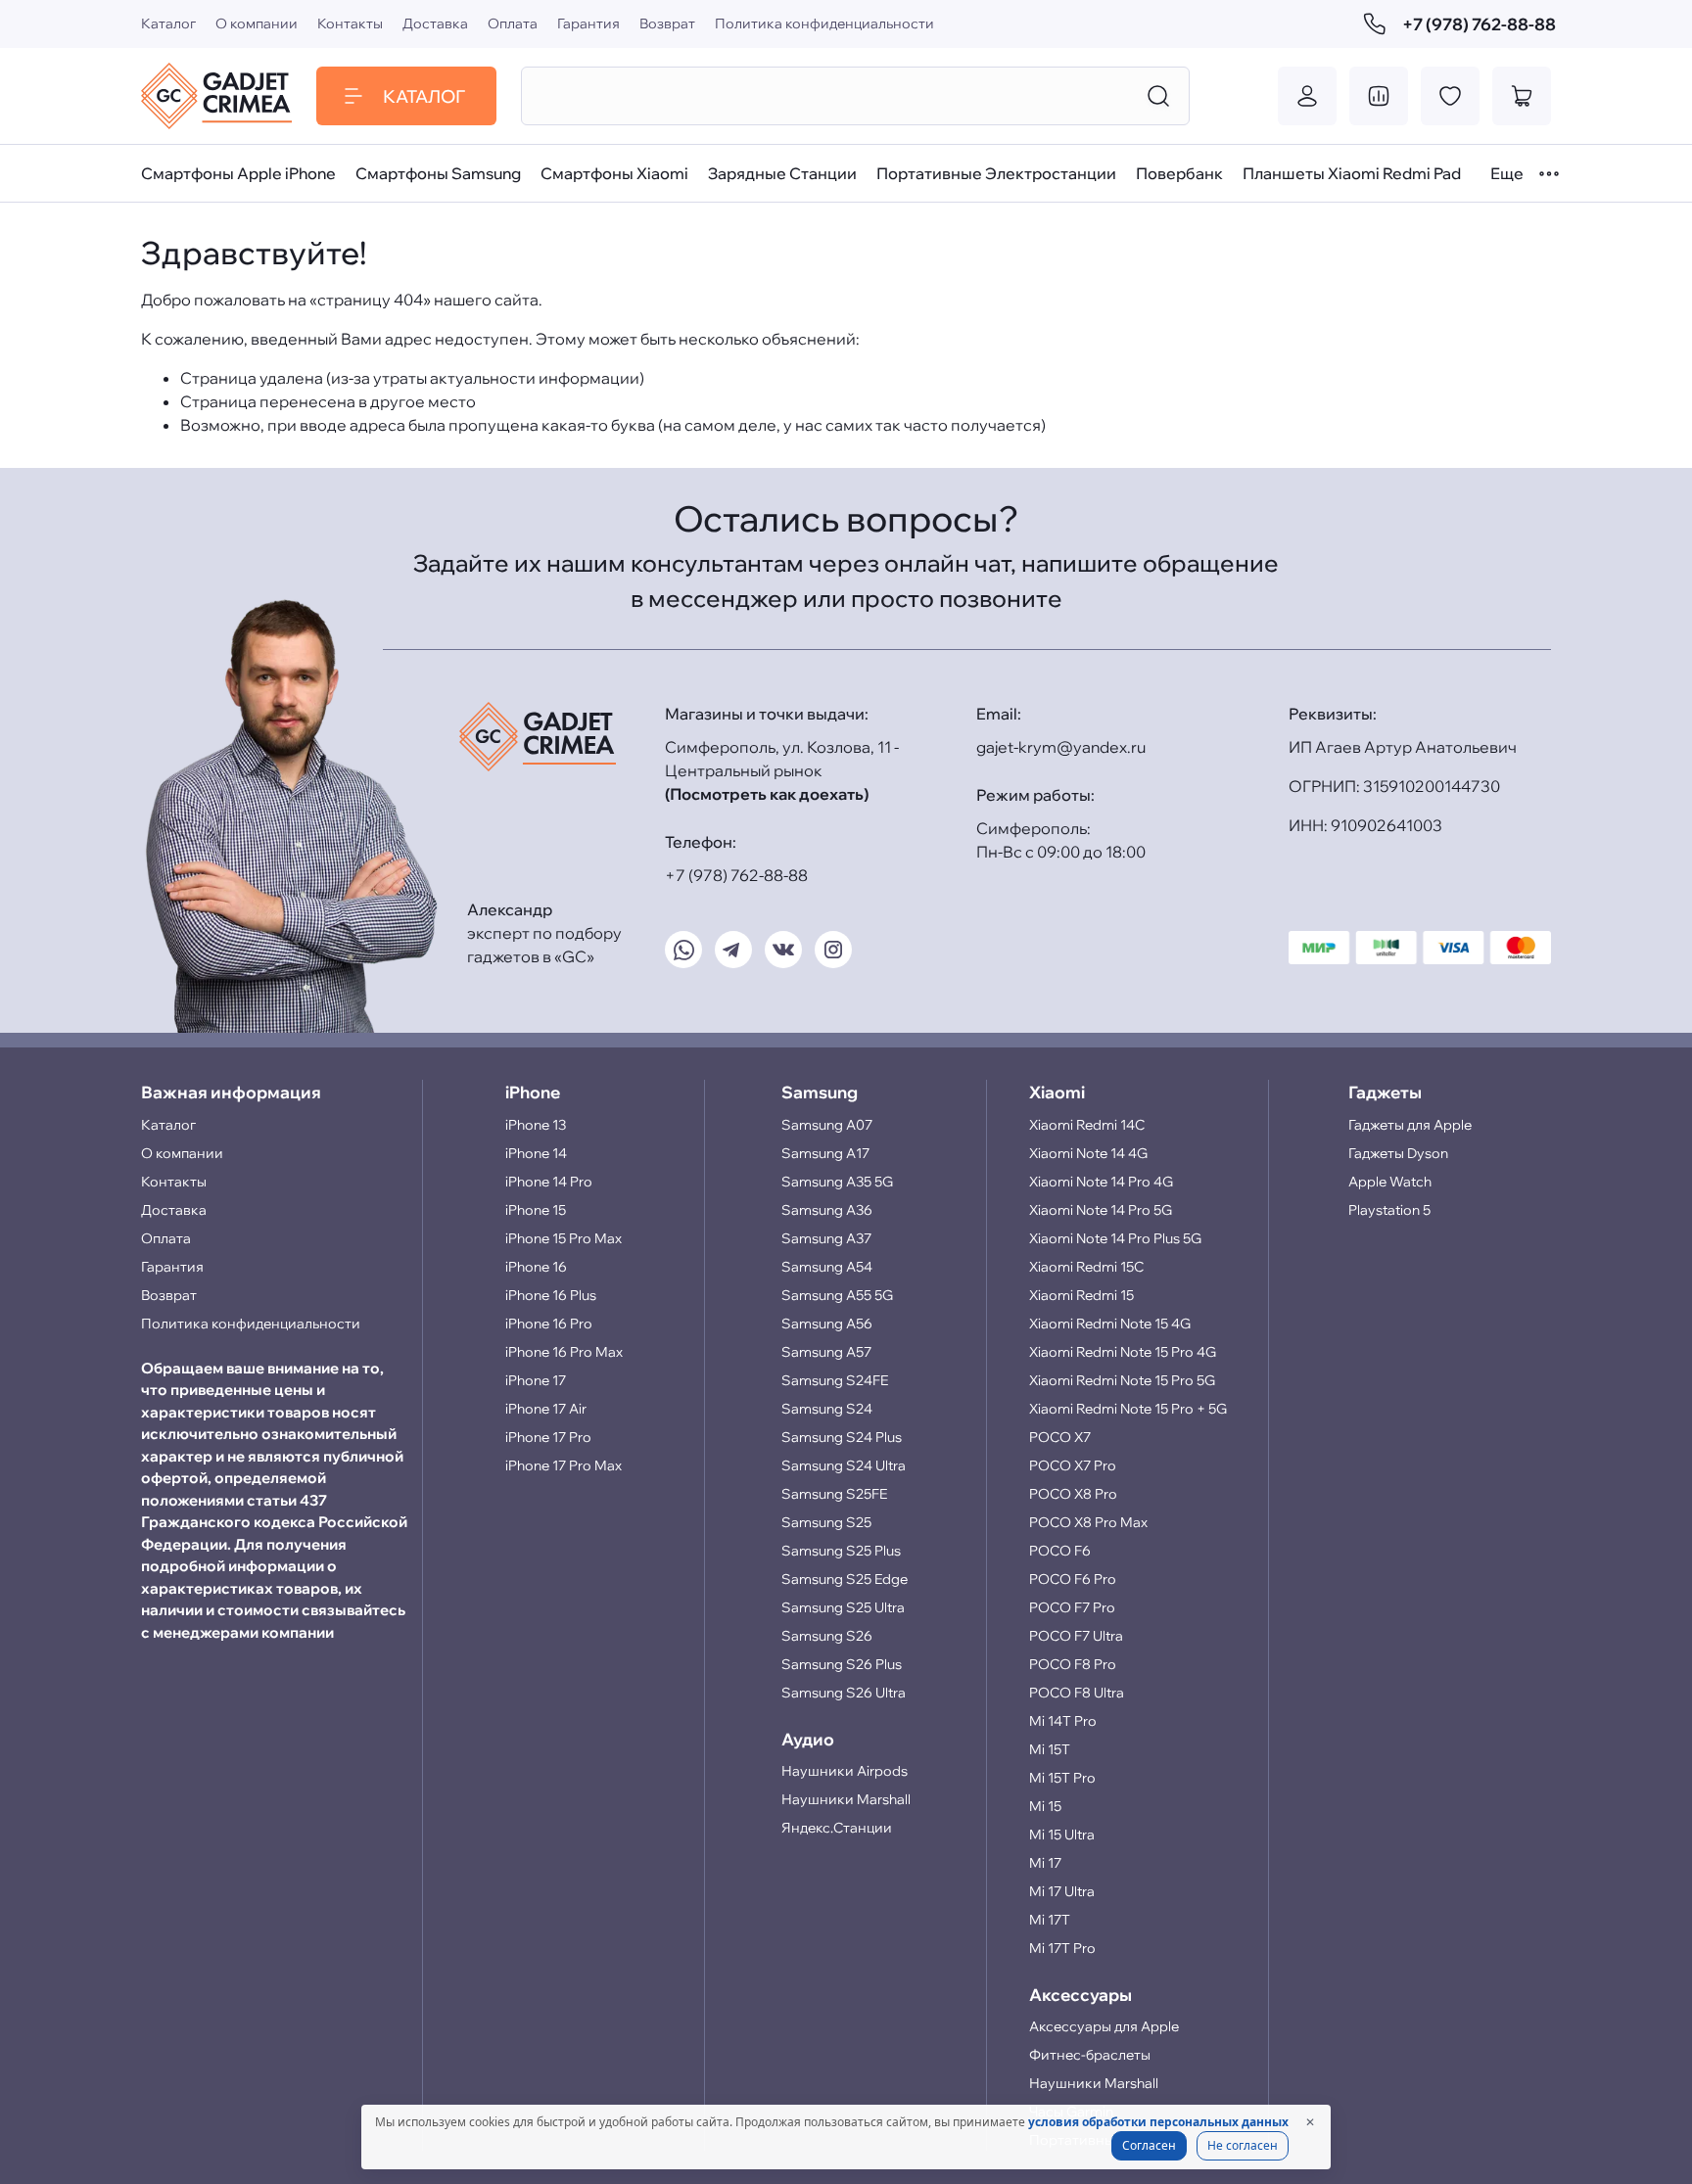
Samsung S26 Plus (842, 1664)
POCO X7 (1060, 1437)
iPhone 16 (536, 1267)
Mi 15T (1050, 1749)
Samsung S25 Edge (845, 1579)
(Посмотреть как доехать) (767, 794)
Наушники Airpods (845, 1771)
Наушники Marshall (846, 1799)
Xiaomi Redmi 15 (1081, 1295)
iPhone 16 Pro (549, 1324)
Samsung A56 (827, 1324)
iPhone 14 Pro (549, 1182)
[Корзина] (1522, 96)
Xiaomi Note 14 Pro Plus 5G (1115, 1238)
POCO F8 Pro (1073, 1664)
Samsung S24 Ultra (844, 1465)
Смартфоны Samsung (438, 173)
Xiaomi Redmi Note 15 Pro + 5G (1128, 1409)
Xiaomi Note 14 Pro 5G (1101, 1210)
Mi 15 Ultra (1062, 1835)
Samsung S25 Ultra (843, 1607)
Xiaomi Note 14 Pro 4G (1101, 1182)
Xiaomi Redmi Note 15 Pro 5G (1122, 1380)
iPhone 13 (536, 1125)
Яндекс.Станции (837, 1828)
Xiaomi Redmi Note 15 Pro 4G (1123, 1352)
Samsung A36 (827, 1210)
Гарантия (588, 23)
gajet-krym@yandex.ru (1061, 747)
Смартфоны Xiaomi (614, 173)
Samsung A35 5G (837, 1182)
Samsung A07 (827, 1125)
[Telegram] (733, 950)
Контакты (350, 23)
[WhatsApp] (683, 950)
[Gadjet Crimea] (216, 96)
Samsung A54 (827, 1267)
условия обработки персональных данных (1158, 2122)
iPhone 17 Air (546, 1409)
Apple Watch (1390, 1182)
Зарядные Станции (782, 173)
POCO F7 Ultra (1076, 1636)
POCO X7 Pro (1073, 1465)
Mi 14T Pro (1063, 1721)
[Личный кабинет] (1307, 96)
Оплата (513, 23)
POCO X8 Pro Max (1088, 1522)
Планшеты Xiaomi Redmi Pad (1352, 173)
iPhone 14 (536, 1153)
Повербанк (1179, 173)
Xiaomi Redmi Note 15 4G (1110, 1324)
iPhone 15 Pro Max (564, 1238)
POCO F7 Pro (1072, 1607)
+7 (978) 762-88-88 (1477, 24)
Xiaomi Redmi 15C (1086, 1267)
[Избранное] (1450, 96)
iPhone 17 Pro (548, 1437)
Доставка (435, 23)
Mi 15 (1045, 1806)
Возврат (667, 23)
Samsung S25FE (834, 1494)
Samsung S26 (827, 1636)
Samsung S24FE (835, 1380)
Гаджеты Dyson (1398, 1153)
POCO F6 (1060, 1551)
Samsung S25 (826, 1522)
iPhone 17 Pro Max (564, 1465)
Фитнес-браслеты (1090, 2055)
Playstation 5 (1389, 1210)
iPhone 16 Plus (551, 1295)
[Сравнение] (1379, 96)
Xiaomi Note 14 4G (1088, 1153)
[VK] (783, 950)
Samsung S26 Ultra (844, 1693)
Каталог (168, 23)
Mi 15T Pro (1062, 1778)
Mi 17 (1045, 1863)
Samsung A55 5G (837, 1295)
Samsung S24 (827, 1409)
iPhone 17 (536, 1380)
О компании (257, 23)
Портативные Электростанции (996, 173)
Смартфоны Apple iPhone (238, 173)
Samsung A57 (826, 1352)
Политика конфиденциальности (824, 23)
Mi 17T (1050, 1920)
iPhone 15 (536, 1210)
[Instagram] (833, 950)
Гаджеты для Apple (1410, 1125)
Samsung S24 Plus (842, 1437)
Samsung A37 (826, 1238)
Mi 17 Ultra (1062, 1891)
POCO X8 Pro (1073, 1494)
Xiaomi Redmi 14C (1087, 1125)
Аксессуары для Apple (1104, 2026)
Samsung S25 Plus (841, 1551)
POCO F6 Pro (1073, 1579)
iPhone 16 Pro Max (564, 1352)
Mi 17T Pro (1062, 1948)
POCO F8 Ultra (1077, 1693)
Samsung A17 (825, 1153)
